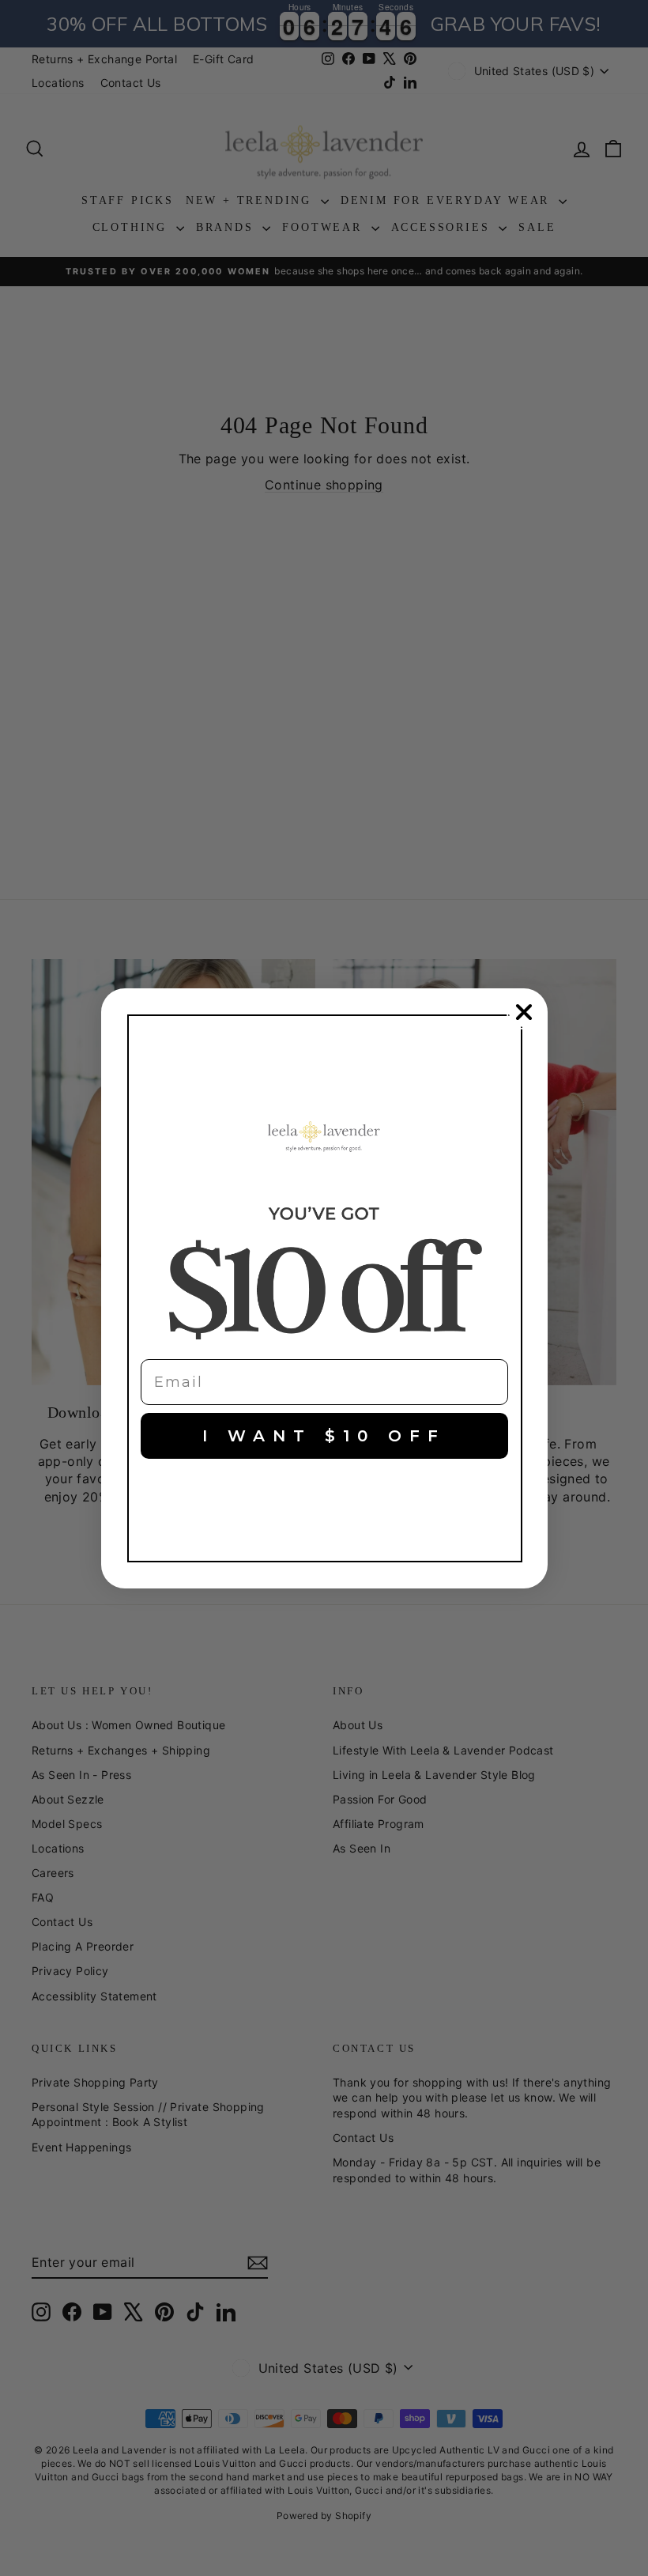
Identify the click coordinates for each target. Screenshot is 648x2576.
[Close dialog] (524, 1012)
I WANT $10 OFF (324, 1436)
